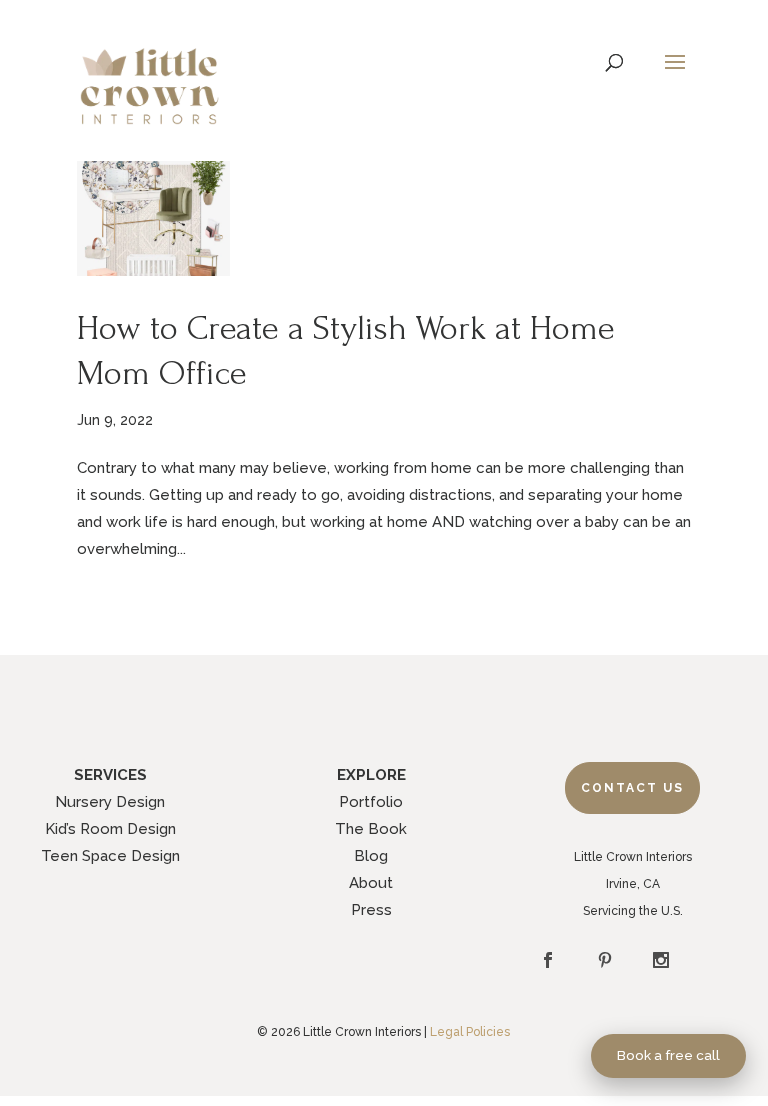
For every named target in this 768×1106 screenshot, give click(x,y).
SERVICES (110, 775)
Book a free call (668, 1055)
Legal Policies (470, 1032)
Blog (371, 856)
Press (371, 910)
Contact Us (632, 788)
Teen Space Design (110, 856)
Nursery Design (110, 802)
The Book (371, 829)
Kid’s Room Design (110, 829)
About (371, 883)
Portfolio (371, 802)
